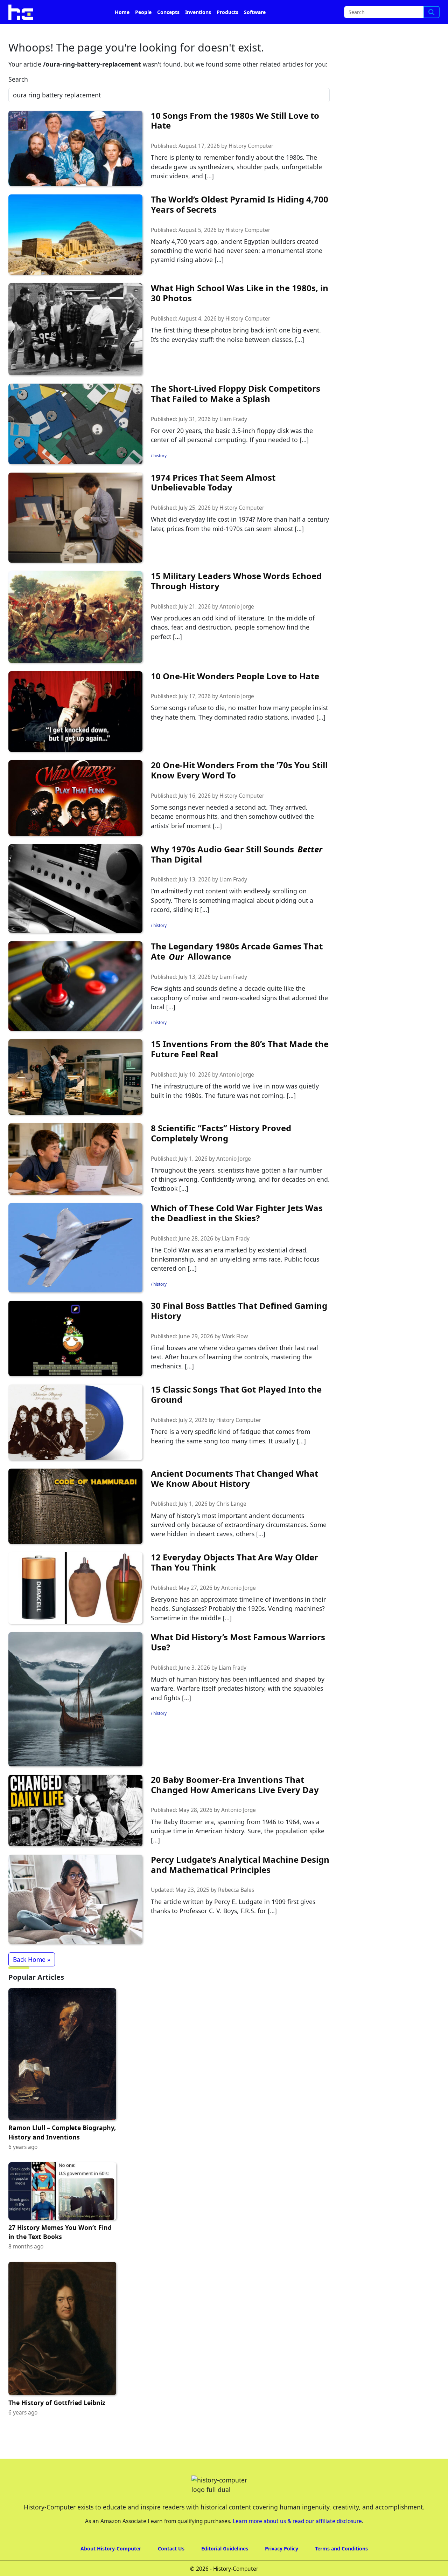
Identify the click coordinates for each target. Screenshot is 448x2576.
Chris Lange (231, 1523)
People (143, 32)
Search (18, 99)
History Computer (251, 166)
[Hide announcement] (442, 10)
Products (227, 32)
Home (122, 32)
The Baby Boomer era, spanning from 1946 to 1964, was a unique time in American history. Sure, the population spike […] (238, 1851)
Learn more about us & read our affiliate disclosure (297, 2541)
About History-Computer (111, 2568)
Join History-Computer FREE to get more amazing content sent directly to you (145, 11)
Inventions (198, 32)
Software (255, 32)
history (160, 475)
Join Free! (386, 11)
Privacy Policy (282, 2568)
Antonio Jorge (237, 626)
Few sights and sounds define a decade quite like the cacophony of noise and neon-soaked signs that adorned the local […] (239, 1017)
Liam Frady (233, 439)
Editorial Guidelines (225, 2568)
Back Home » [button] (32, 1979)
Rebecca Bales (236, 1909)
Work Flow (235, 1356)
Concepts (168, 32)
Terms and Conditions (341, 2568)
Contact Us (171, 2568)
